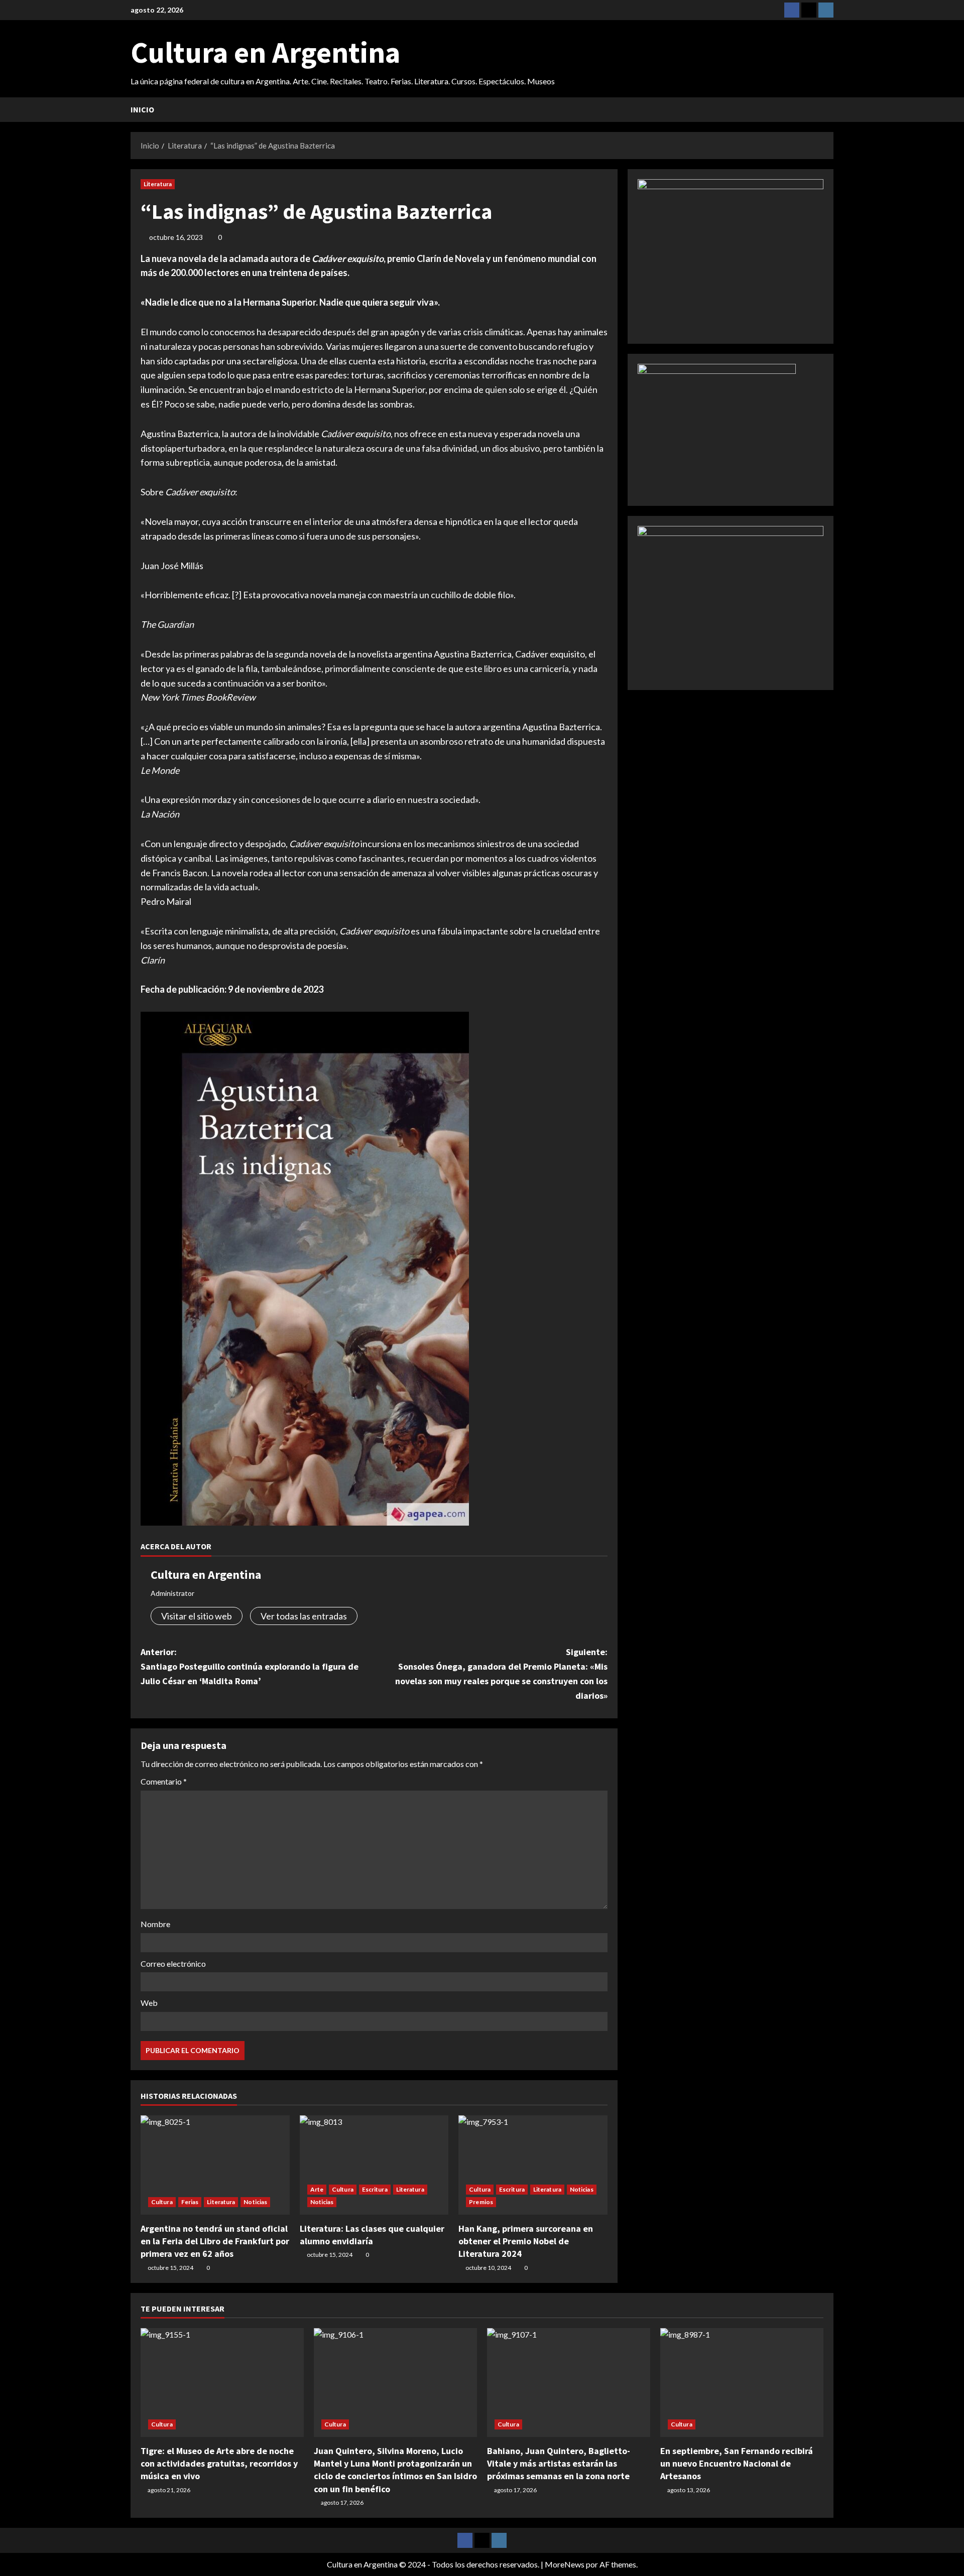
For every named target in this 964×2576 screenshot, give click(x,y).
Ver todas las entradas (304, 1616)
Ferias (190, 2202)
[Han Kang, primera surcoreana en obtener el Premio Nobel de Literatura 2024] (533, 2165)
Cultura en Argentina (265, 52)
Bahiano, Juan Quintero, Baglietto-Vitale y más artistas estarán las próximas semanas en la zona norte (559, 2463)
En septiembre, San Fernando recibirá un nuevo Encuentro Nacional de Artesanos (737, 2463)
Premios (481, 2202)
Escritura (375, 2189)
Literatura (158, 184)
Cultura (162, 2202)
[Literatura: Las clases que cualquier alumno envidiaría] (374, 2165)
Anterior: (250, 1666)
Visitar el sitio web (197, 1616)
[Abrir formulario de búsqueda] (830, 110)
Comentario (164, 1781)
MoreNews (565, 2564)
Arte (317, 2189)
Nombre (155, 1924)
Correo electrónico (173, 1963)
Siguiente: (501, 1673)
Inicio (142, 109)
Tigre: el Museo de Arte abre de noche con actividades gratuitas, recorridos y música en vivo (219, 2463)
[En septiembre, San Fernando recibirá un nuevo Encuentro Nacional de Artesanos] (742, 2383)
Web (149, 2003)
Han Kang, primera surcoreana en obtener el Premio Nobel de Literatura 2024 (526, 2241)
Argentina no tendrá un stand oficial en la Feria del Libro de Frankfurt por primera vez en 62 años (215, 2241)
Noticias (255, 2202)
